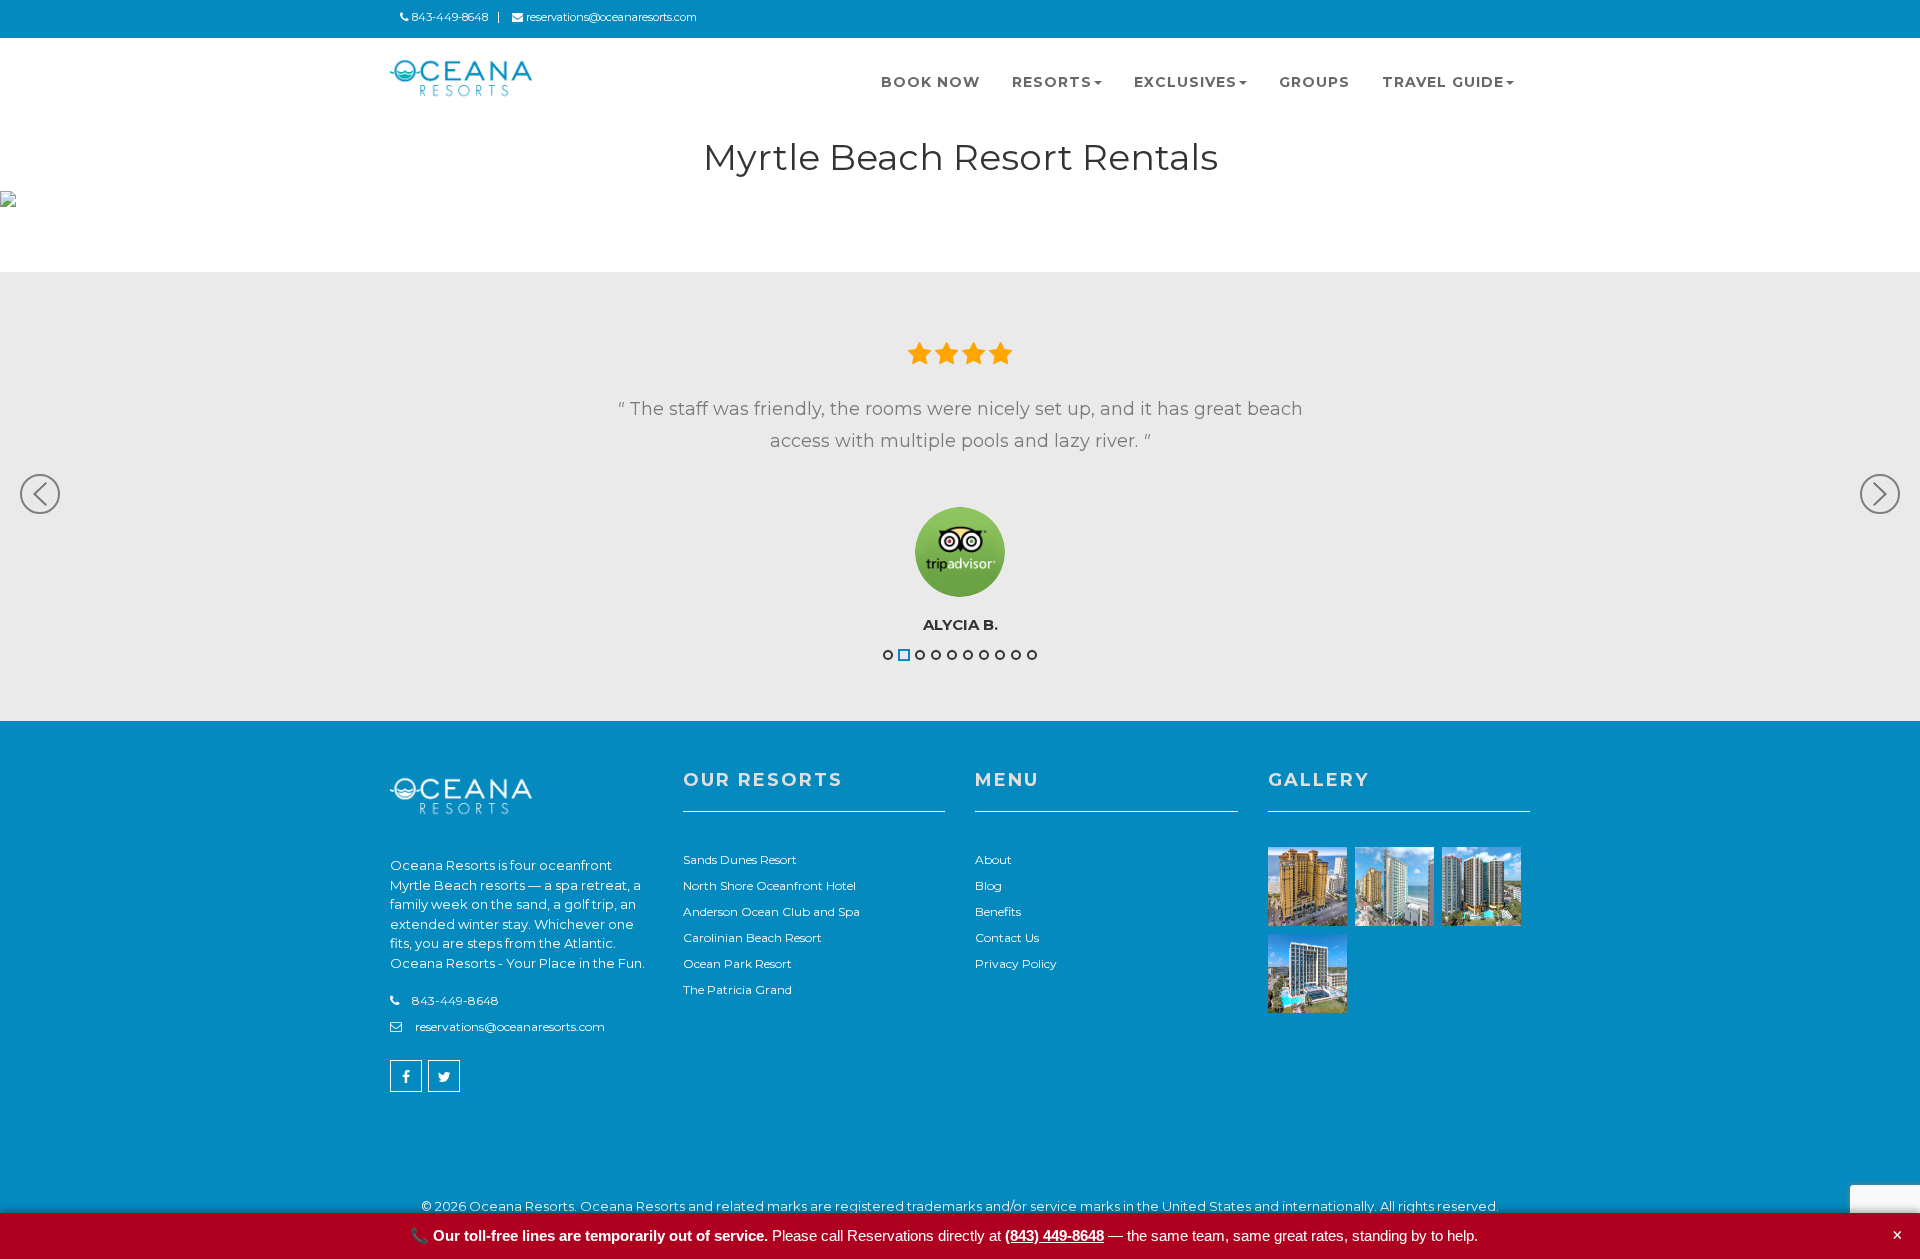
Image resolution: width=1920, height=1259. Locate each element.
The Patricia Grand (737, 989)
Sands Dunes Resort (740, 859)
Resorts (1052, 82)
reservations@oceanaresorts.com (610, 17)
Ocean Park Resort (737, 963)
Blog (988, 885)
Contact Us (1007, 937)
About (993, 859)
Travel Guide (1443, 82)
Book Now (930, 82)
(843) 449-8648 (1054, 1235)
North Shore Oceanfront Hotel (769, 885)
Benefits (998, 911)
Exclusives (1185, 82)
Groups (1314, 82)
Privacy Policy (1016, 963)
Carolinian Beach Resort (752, 937)
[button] (157, 489)
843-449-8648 (448, 17)
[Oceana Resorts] (461, 78)
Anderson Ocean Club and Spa (771, 911)
